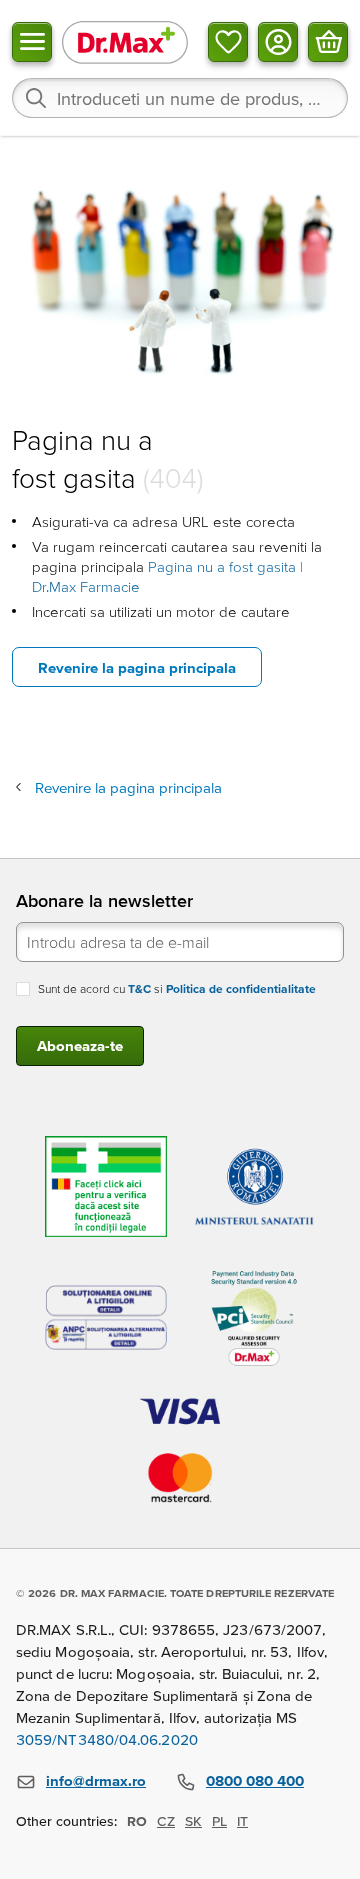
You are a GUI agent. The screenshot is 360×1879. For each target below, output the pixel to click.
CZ (166, 1821)
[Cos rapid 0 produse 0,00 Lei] (328, 42)
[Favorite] (228, 42)
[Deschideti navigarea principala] (32, 42)
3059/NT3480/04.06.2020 (107, 1739)
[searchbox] (180, 98)
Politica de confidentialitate (241, 988)
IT (242, 1821)
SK (193, 1821)
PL (219, 1821)
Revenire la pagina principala (137, 667)
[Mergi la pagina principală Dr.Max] (125, 41)
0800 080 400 (255, 1780)
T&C (139, 988)
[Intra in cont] (278, 42)
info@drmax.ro (96, 1780)
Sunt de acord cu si (177, 988)
